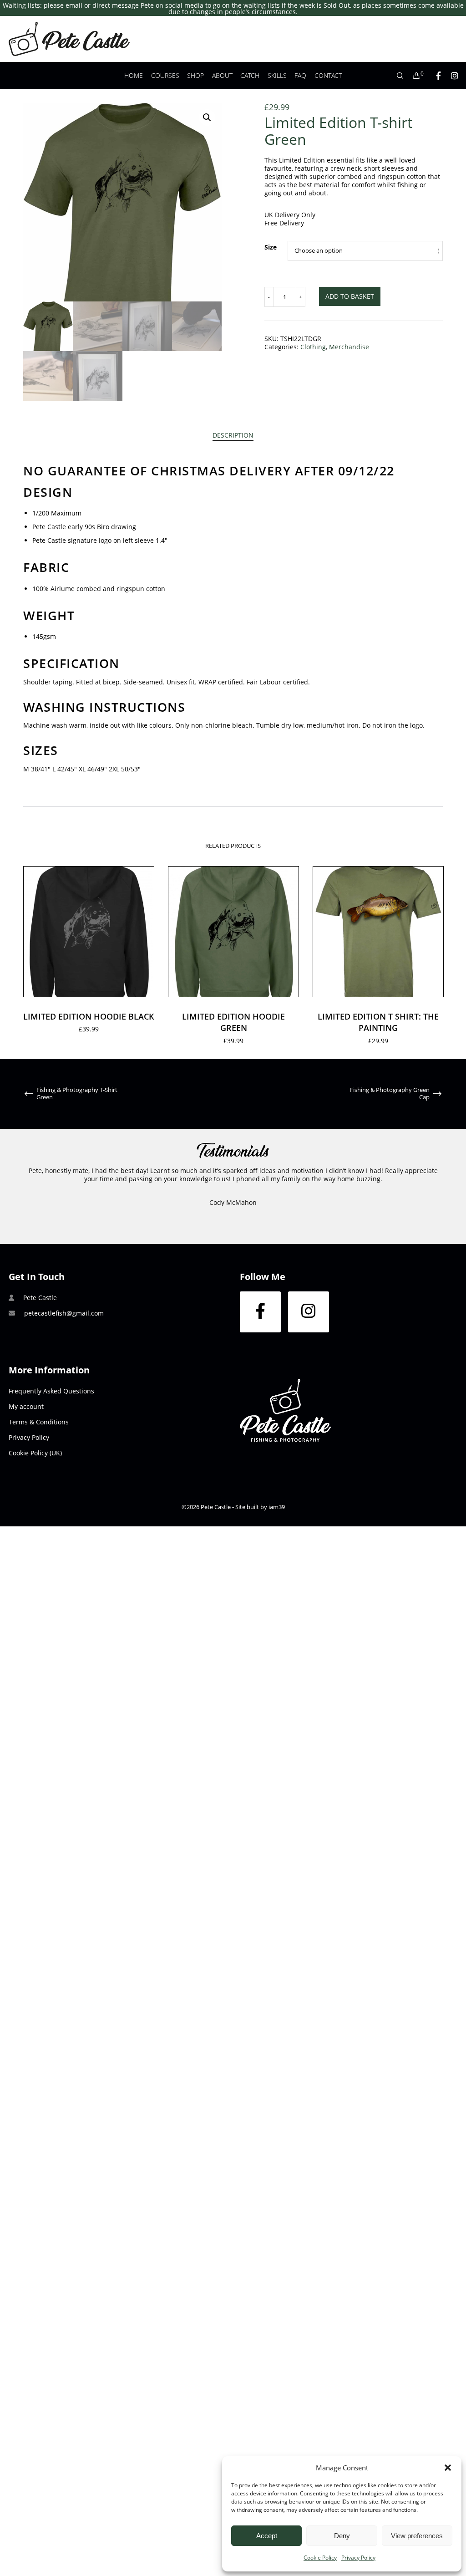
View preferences (417, 2536)
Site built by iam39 (260, 1507)
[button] (448, 2468)
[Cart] (412, 76)
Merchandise (349, 347)
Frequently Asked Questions (51, 1391)
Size (271, 247)
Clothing (313, 347)
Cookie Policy (320, 2558)
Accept (267, 2536)
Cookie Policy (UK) (35, 1453)
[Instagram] (451, 76)
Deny (342, 2536)
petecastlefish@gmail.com (64, 1313)
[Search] (396, 76)
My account (26, 1406)
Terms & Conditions (39, 1422)
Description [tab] (233, 435)
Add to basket (350, 296)
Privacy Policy (358, 2558)
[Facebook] (434, 76)
